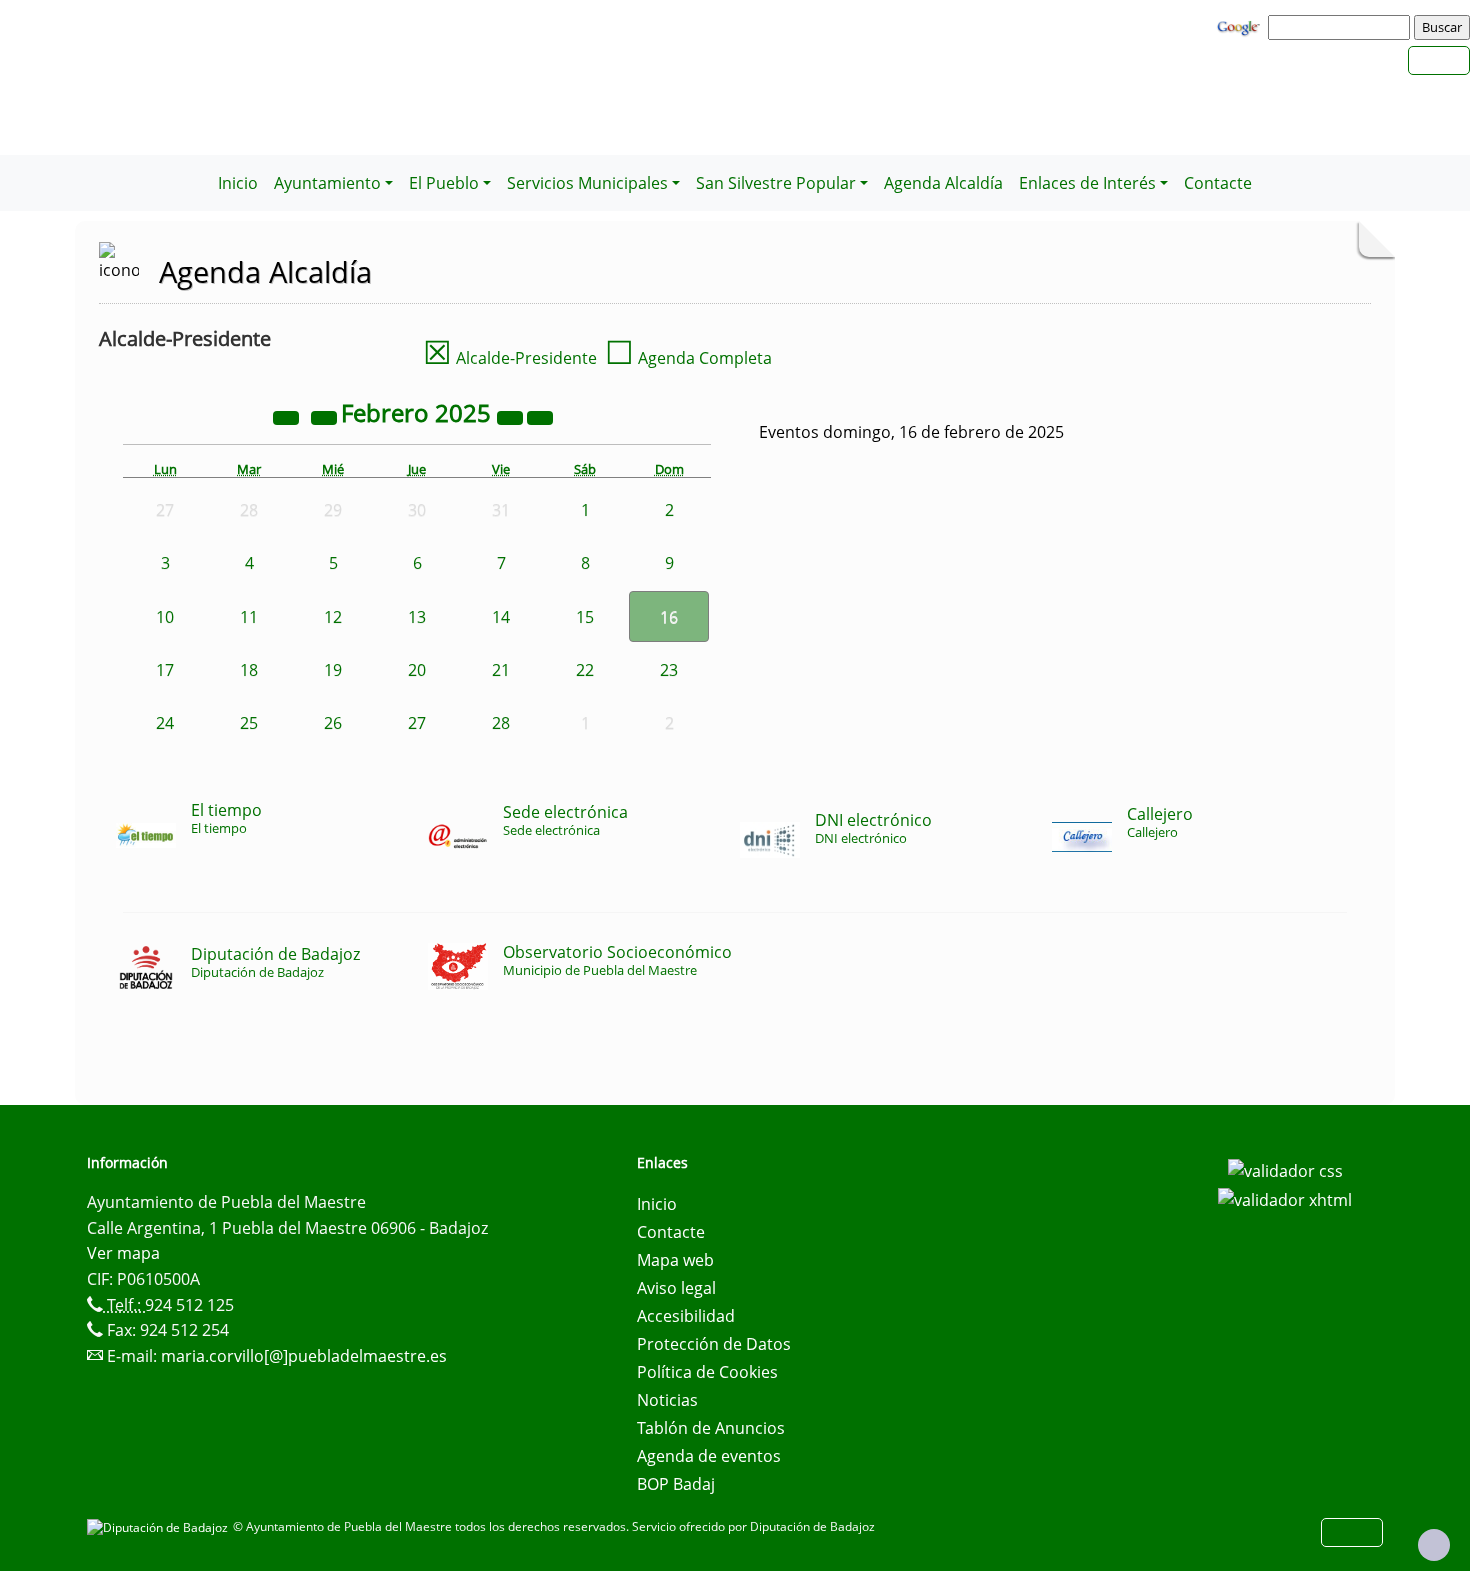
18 (249, 670)
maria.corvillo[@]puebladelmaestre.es (304, 1356)
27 (417, 723)
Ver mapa (123, 1253)
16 (669, 617)
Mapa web (675, 1260)
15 (585, 617)
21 (501, 670)
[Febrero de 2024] (288, 416)
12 (333, 617)
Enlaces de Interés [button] (1087, 183)
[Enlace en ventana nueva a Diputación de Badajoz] (160, 1526)
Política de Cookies (707, 1372)
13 (417, 617)
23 (669, 670)
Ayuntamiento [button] (327, 183)
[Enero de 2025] (326, 416)
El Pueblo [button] (444, 183)
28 (501, 723)
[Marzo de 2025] (540, 416)
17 (165, 670)
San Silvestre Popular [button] (776, 183)
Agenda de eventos (709, 1456)
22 (585, 670)
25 (249, 723)
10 (165, 617)
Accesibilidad (686, 1316)
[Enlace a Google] (1241, 26)
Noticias (667, 1400)
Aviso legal (676, 1288)
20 (417, 670)
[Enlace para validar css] (1285, 1169)
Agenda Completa (688, 358)
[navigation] (1342, 27)
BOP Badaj (676, 1484)
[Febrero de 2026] (512, 416)
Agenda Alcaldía (943, 183)
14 (501, 617)
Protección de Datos (714, 1344)
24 (165, 723)
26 (333, 723)
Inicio (238, 183)
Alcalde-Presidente (510, 358)
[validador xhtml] (1285, 1199)
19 (333, 670)
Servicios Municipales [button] (587, 183)
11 (249, 617)
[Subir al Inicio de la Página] (1434, 1545)
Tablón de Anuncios (711, 1428)
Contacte (1218, 183)
